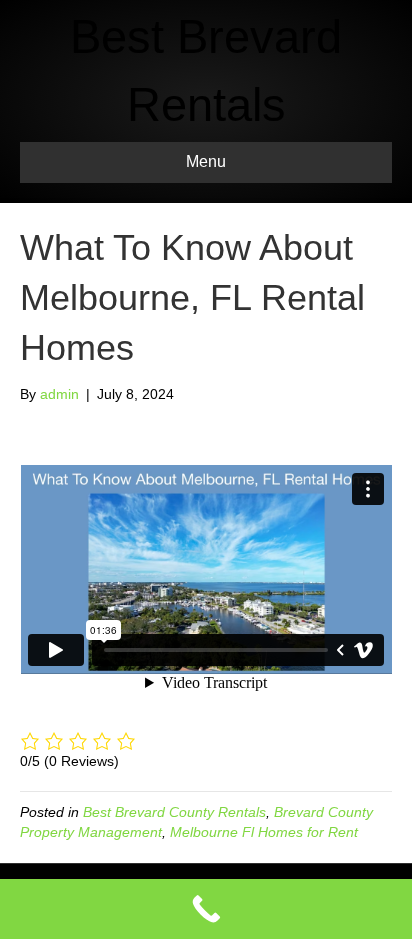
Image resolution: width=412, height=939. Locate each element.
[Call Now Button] (206, 909)
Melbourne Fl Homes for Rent (264, 832)
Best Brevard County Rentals (174, 812)
